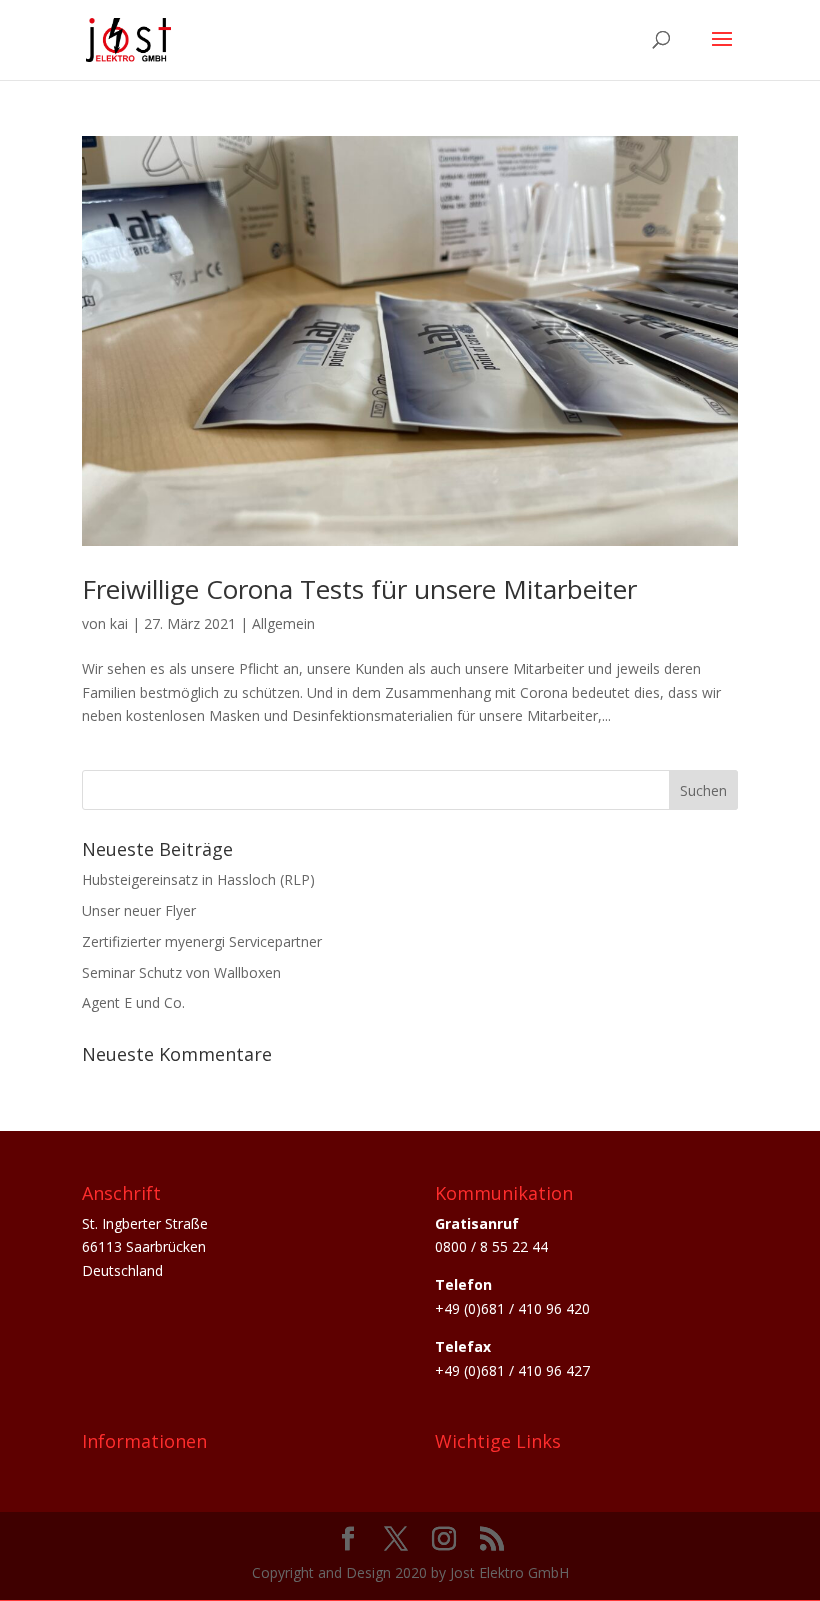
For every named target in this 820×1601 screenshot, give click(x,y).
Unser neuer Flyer (139, 910)
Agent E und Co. (133, 1002)
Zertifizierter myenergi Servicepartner (202, 941)
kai (119, 623)
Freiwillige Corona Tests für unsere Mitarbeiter (359, 589)
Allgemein (283, 623)
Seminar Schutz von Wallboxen (181, 972)
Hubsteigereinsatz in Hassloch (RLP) (198, 879)
